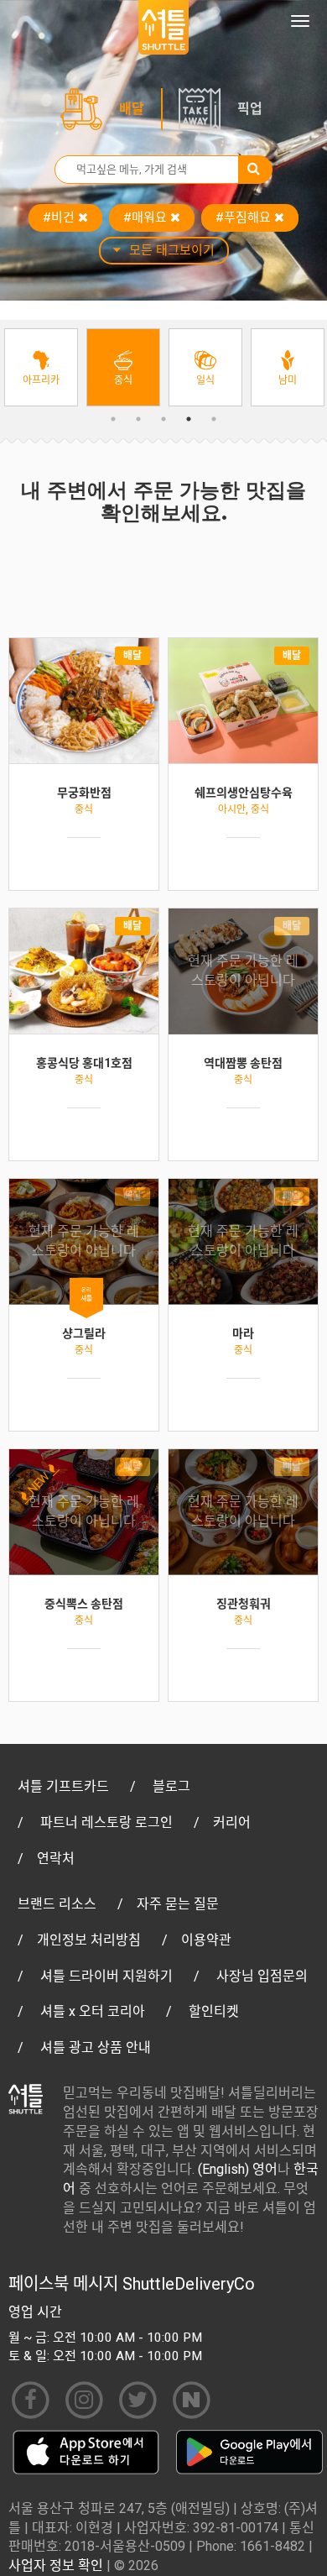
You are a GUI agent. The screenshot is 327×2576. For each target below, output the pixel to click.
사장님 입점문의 (262, 1976)
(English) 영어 (238, 2169)
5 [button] (214, 419)
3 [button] (163, 419)
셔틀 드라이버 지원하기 (106, 1976)
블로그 (171, 1786)
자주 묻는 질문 (178, 1904)
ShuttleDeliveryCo (189, 2284)
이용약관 (206, 1940)
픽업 (250, 109)
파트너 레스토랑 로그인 (106, 1822)
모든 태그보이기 (172, 250)
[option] (41, 367)
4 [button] (189, 419)
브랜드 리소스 (57, 1904)
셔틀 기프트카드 (63, 1786)
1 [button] (113, 419)
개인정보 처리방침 (89, 1940)
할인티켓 (214, 2011)
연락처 (56, 1859)
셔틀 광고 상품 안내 (96, 2047)
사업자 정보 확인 (56, 2566)
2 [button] (138, 419)
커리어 (232, 1822)
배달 (132, 109)
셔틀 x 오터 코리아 (93, 2011)
